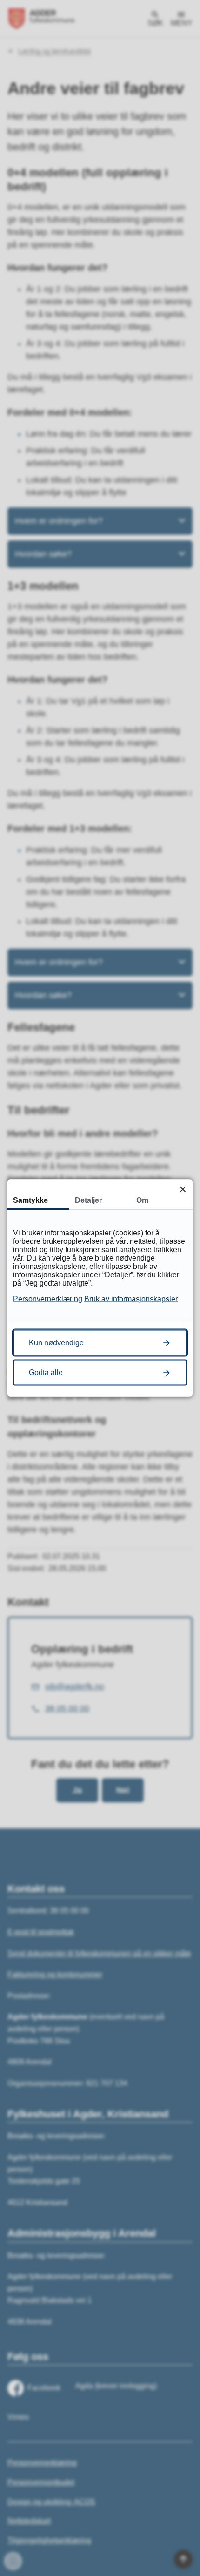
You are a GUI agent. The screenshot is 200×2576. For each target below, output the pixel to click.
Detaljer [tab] (88, 1200)
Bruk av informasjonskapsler (131, 1299)
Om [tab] (142, 1200)
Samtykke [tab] (30, 1200)
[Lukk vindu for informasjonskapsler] (183, 1189)
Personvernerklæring (48, 1299)
